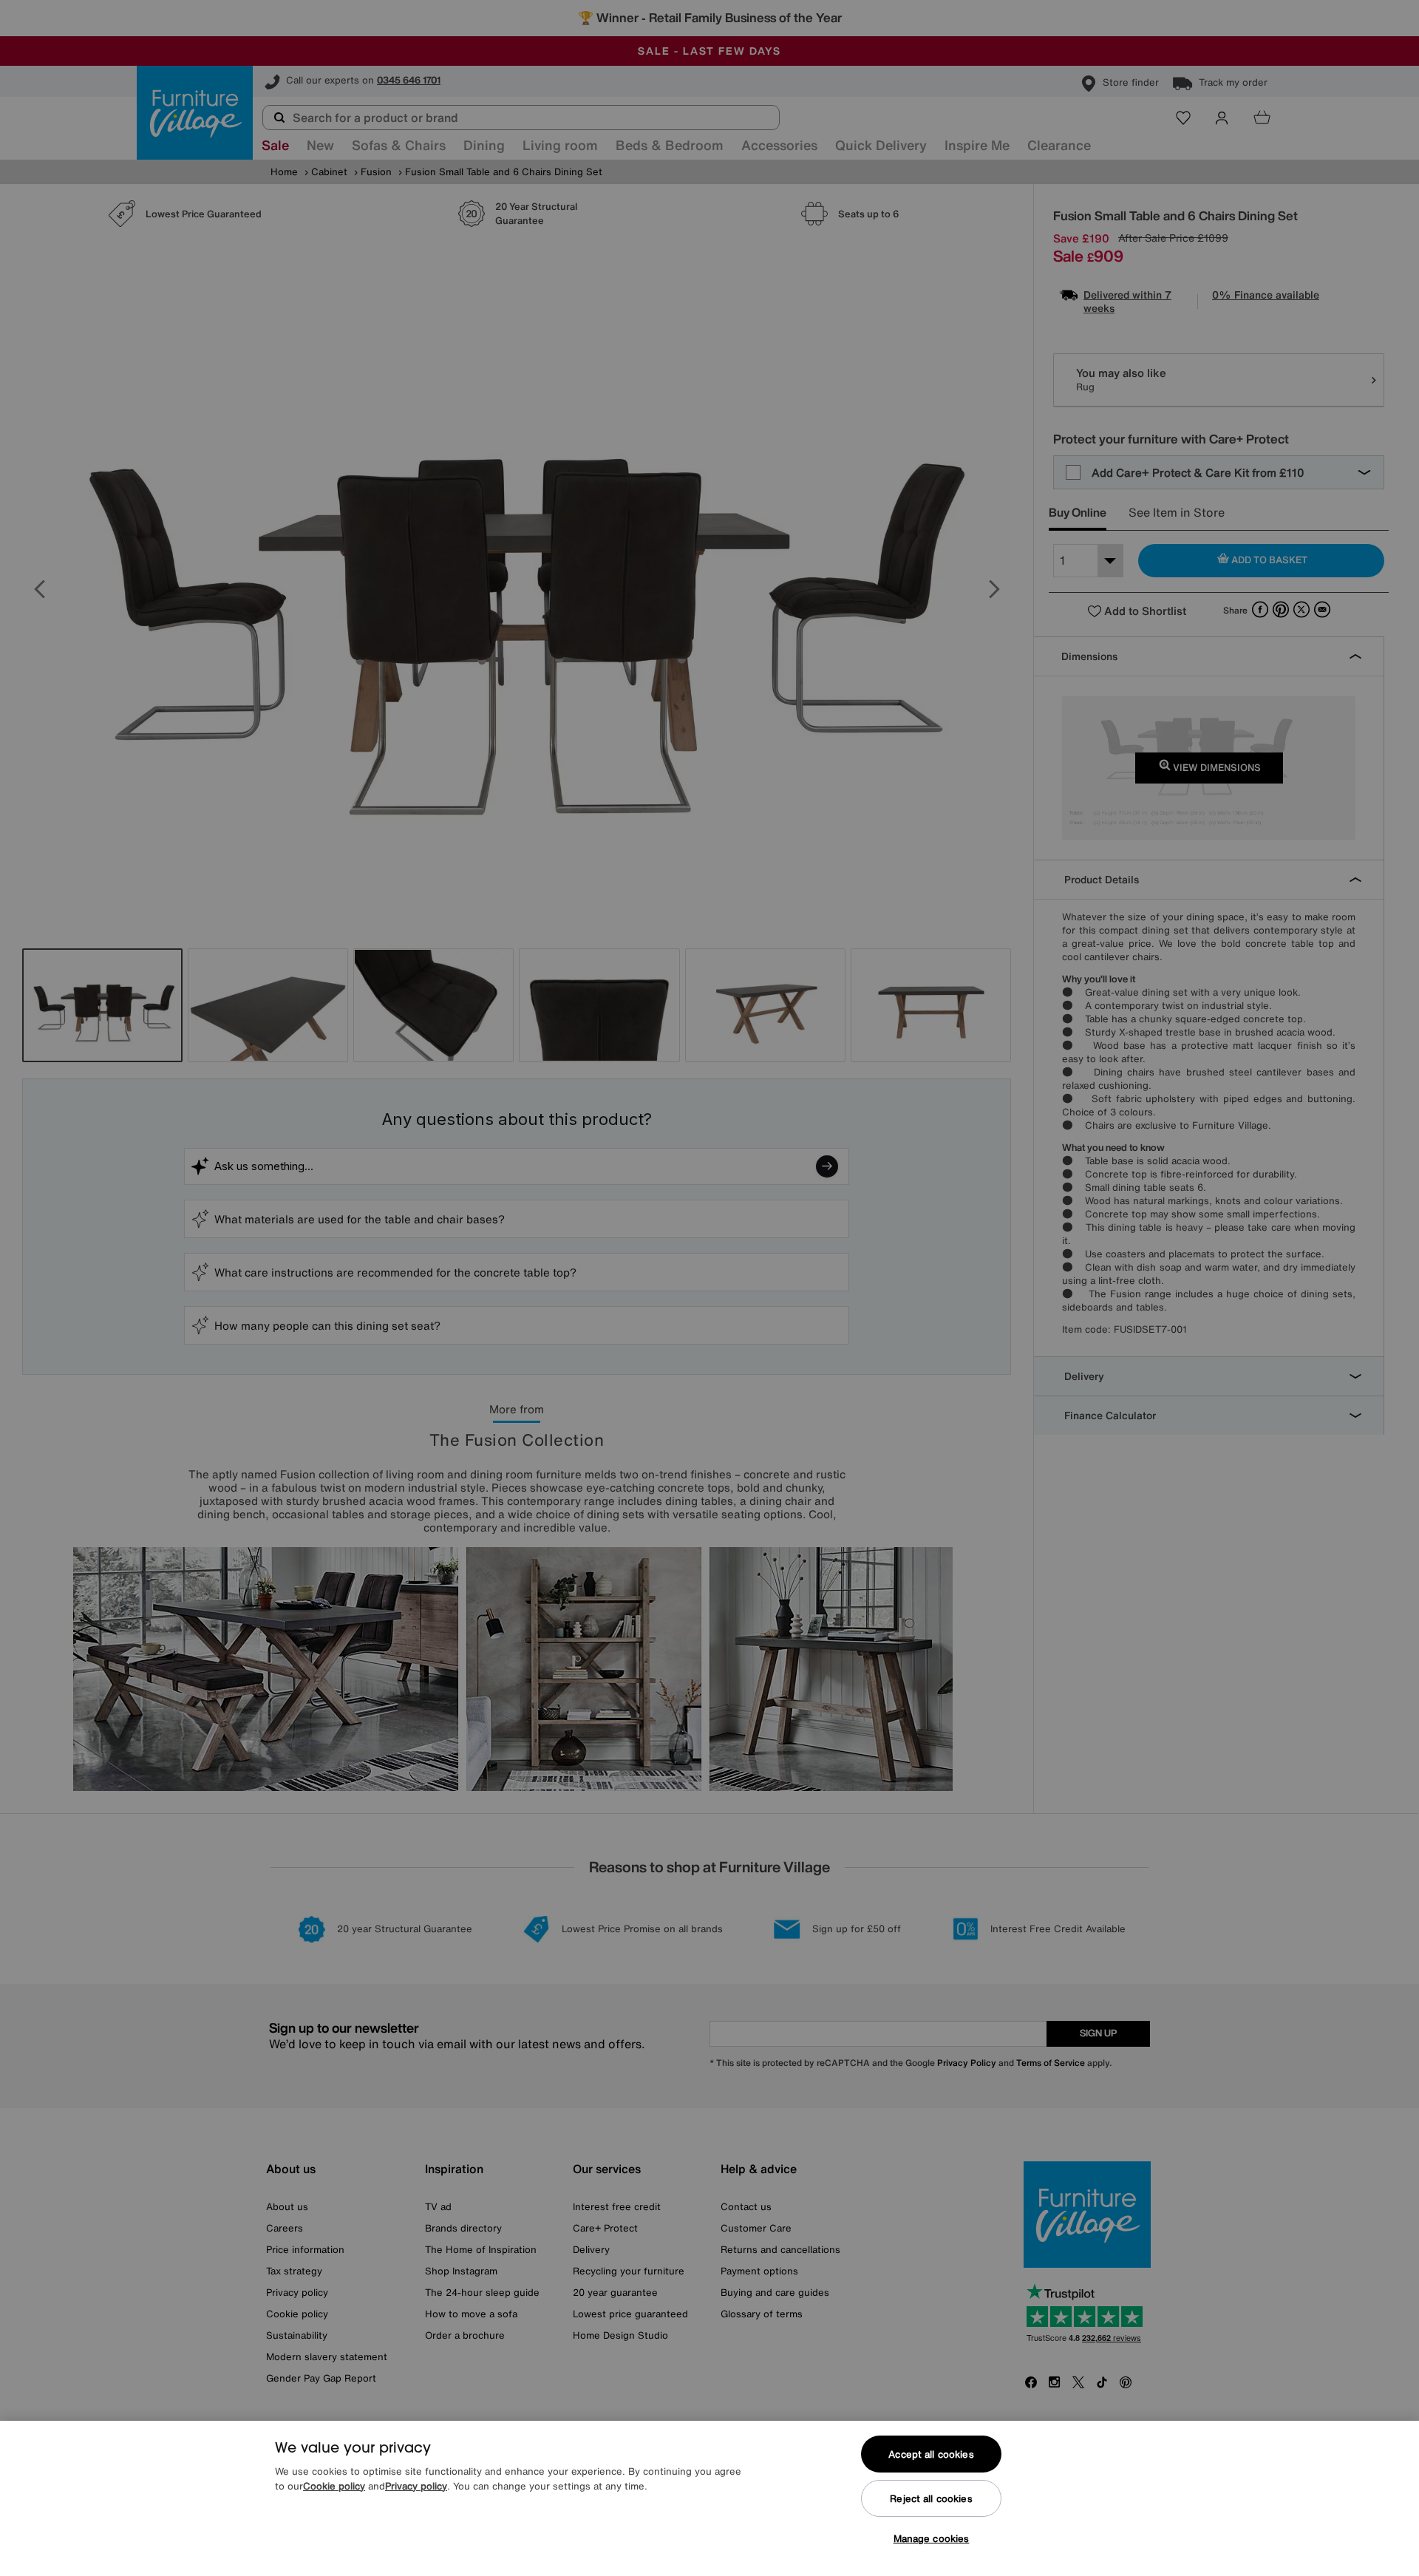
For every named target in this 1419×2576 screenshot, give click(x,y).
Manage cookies (932, 2539)
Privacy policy (416, 2486)
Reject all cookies (931, 2499)
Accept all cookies (931, 2454)
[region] (709, 2498)
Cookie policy (334, 2486)
